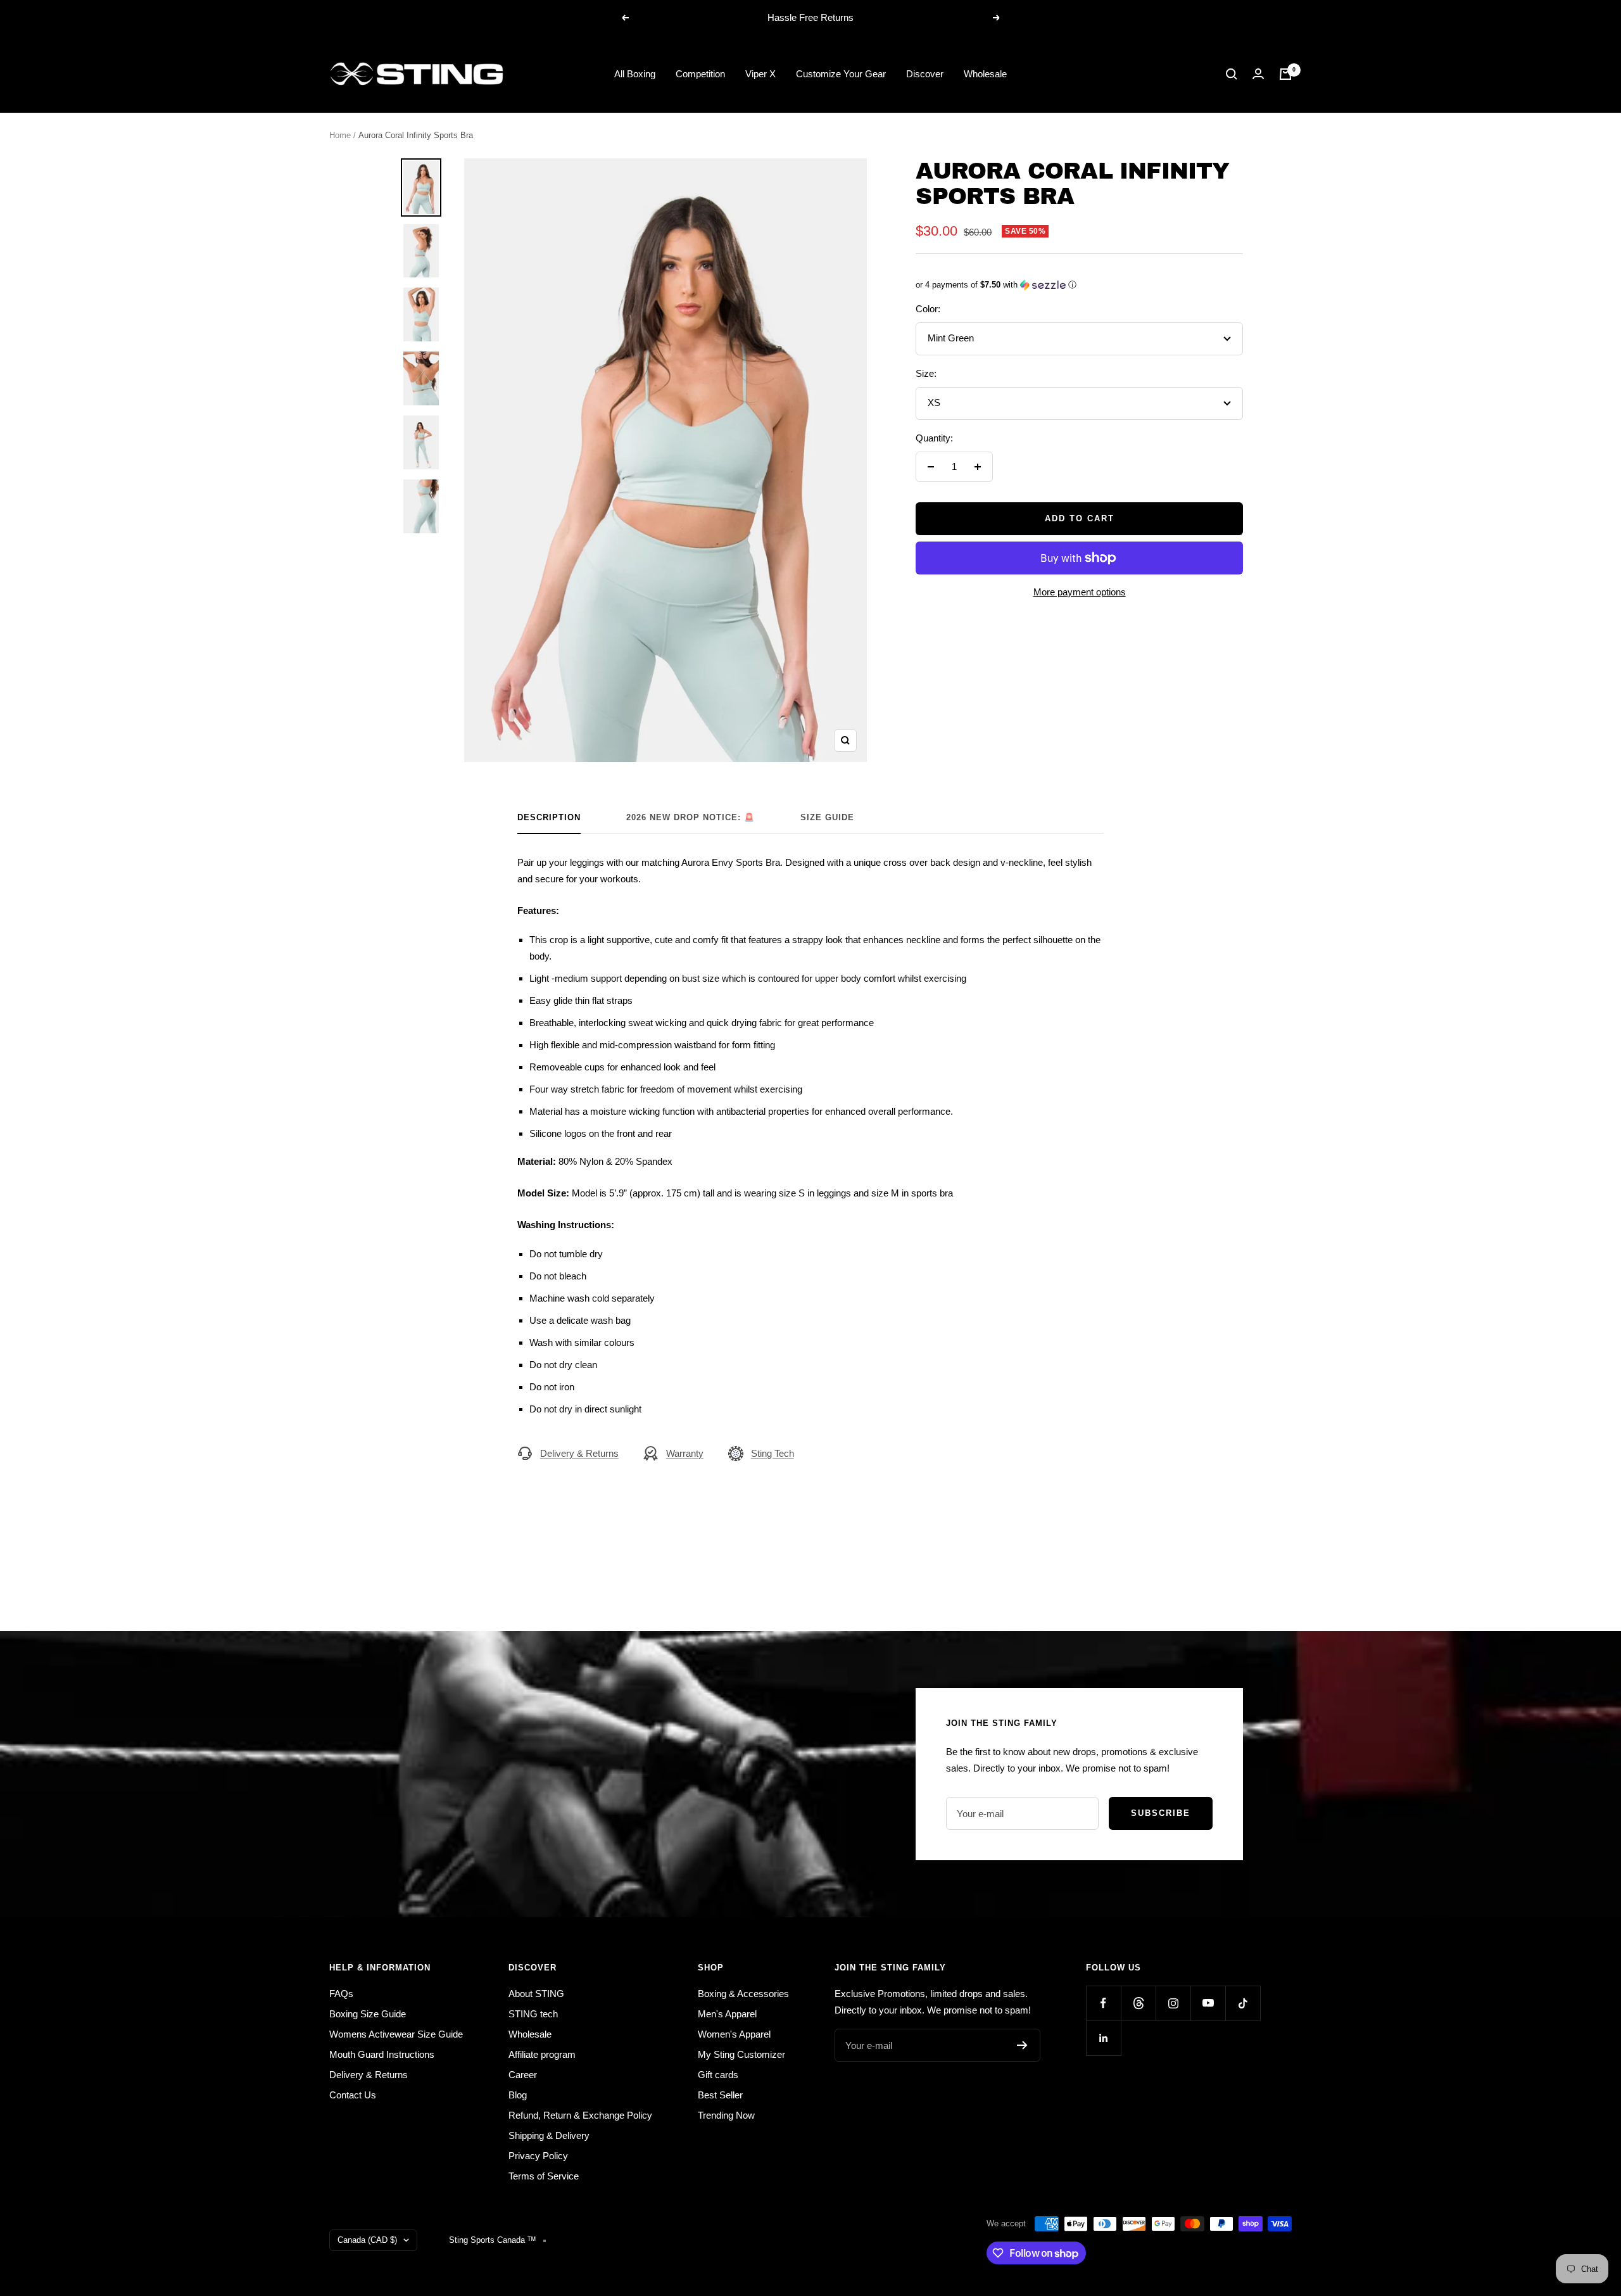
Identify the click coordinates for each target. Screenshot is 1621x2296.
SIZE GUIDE (827, 817)
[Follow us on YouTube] (1208, 2003)
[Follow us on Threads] (1138, 2003)
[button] (1079, 285)
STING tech (533, 2014)
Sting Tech (773, 1453)
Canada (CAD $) (367, 2240)
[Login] (1258, 74)
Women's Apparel (734, 2034)
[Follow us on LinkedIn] (1103, 2038)
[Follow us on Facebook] (1103, 2003)
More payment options (1080, 592)
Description (549, 817)
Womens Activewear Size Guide (396, 2034)
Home (340, 135)
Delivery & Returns (579, 1453)
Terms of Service (544, 2176)
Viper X (760, 74)
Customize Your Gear (841, 74)
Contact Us (353, 2095)
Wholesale (985, 74)
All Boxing (635, 74)
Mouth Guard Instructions (382, 2054)
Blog (518, 2095)
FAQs (341, 1994)
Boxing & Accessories (743, 1994)
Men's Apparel (727, 2014)
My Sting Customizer (741, 2054)
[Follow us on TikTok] (1243, 2003)
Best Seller (720, 2095)
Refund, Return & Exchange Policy (580, 2115)
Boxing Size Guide (368, 2014)
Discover (925, 74)
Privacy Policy (538, 2156)
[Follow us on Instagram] (1173, 2003)
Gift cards (718, 2075)
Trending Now (726, 2115)
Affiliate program (542, 2054)
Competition (700, 74)
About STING (536, 1994)
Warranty (685, 1453)
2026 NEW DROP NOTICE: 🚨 (691, 817)
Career (523, 2075)
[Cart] (1285, 74)
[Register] (1022, 2045)
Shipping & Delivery (549, 2135)
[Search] (1232, 74)
